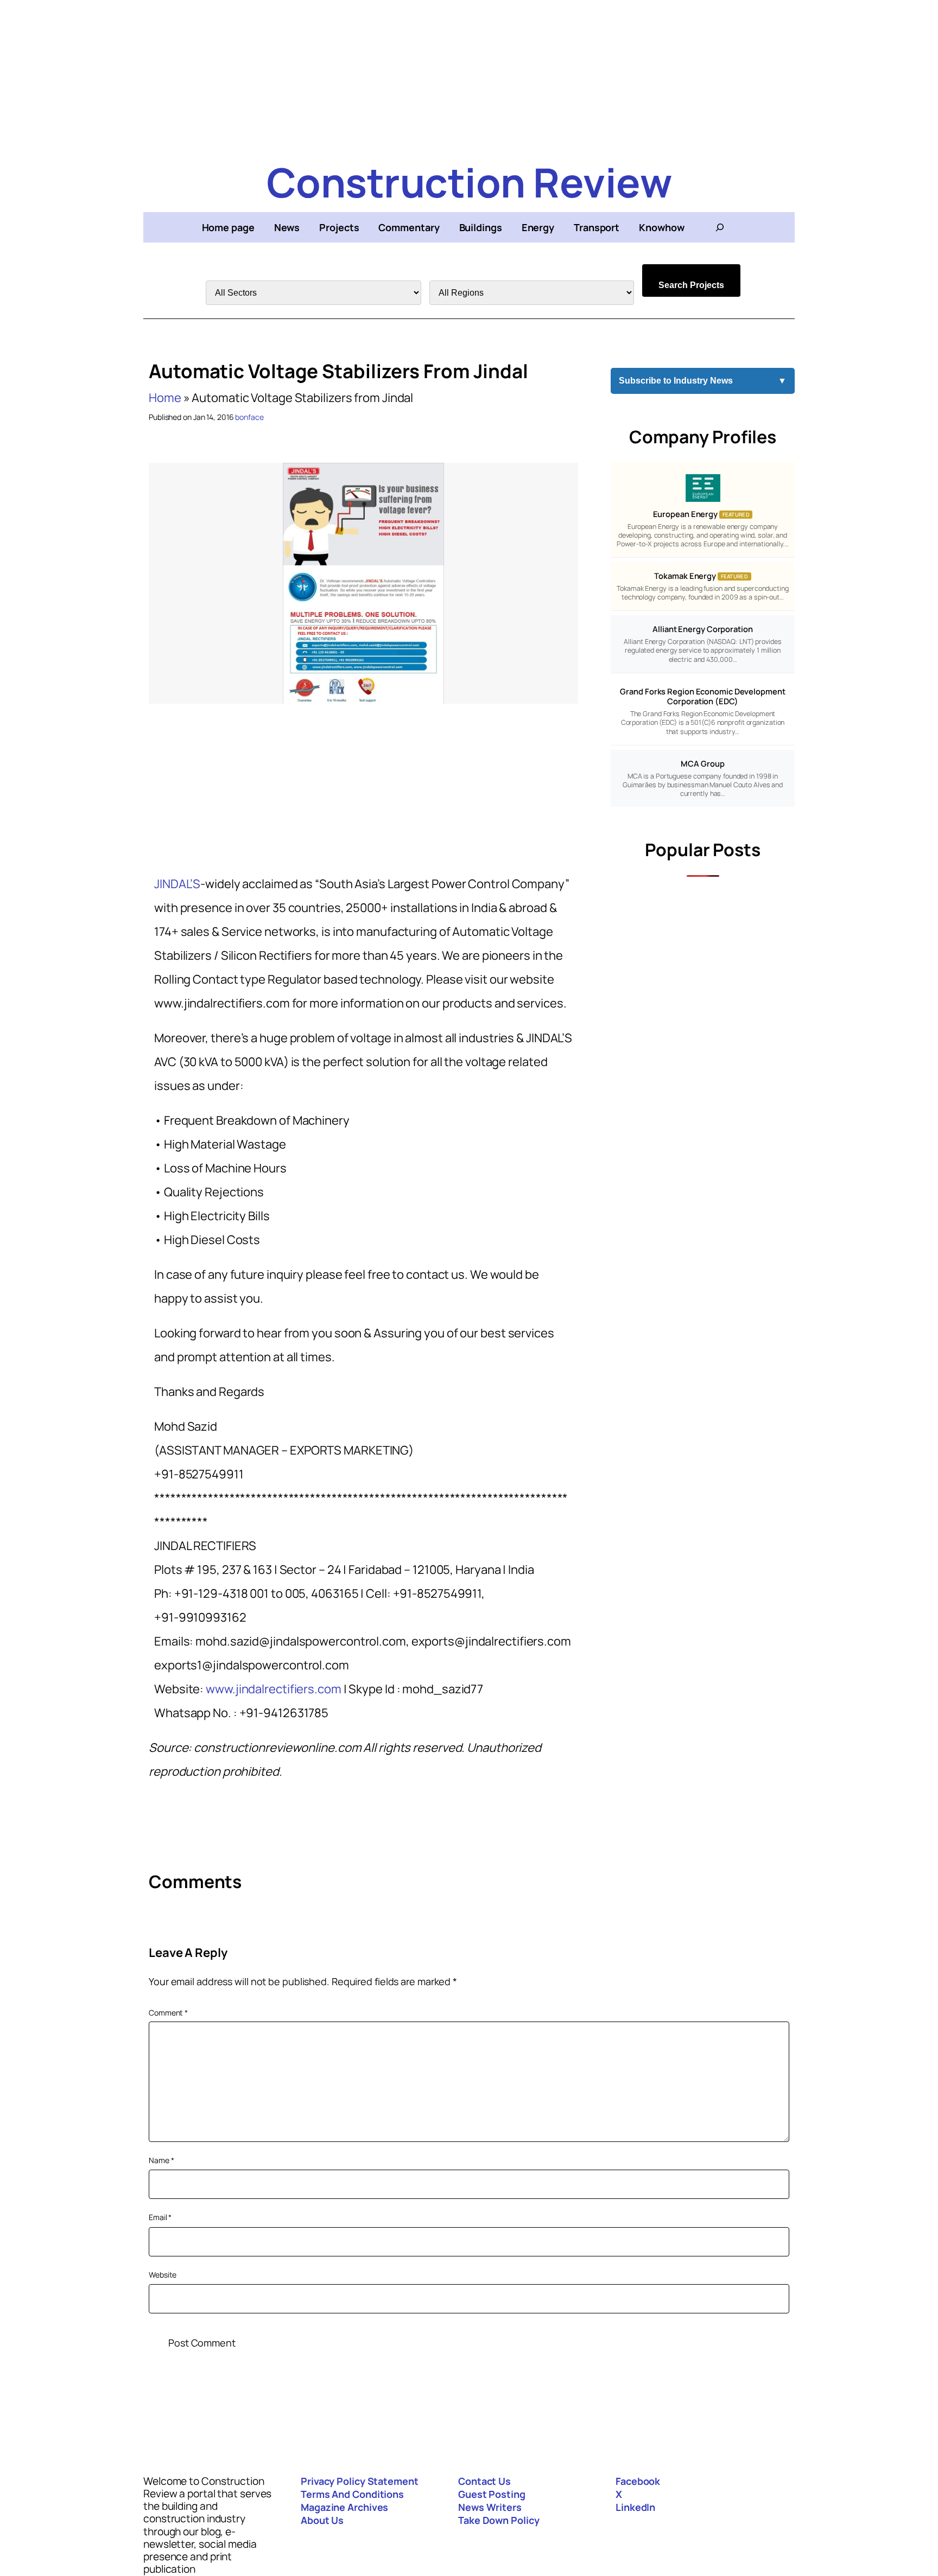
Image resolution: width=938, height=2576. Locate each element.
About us (322, 2520)
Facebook (638, 2481)
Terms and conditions (352, 2494)
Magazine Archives (344, 2507)
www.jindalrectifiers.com (272, 1689)
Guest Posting (492, 2494)
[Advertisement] (469, 76)
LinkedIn (635, 2507)
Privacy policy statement (360, 2481)
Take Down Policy (499, 2520)
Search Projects (691, 285)
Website (163, 2275)
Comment (168, 2013)
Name (161, 2160)
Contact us (484, 2481)
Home (165, 398)
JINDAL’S (177, 884)
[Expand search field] (720, 227)
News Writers (490, 2507)
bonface (249, 417)
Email (160, 2217)
